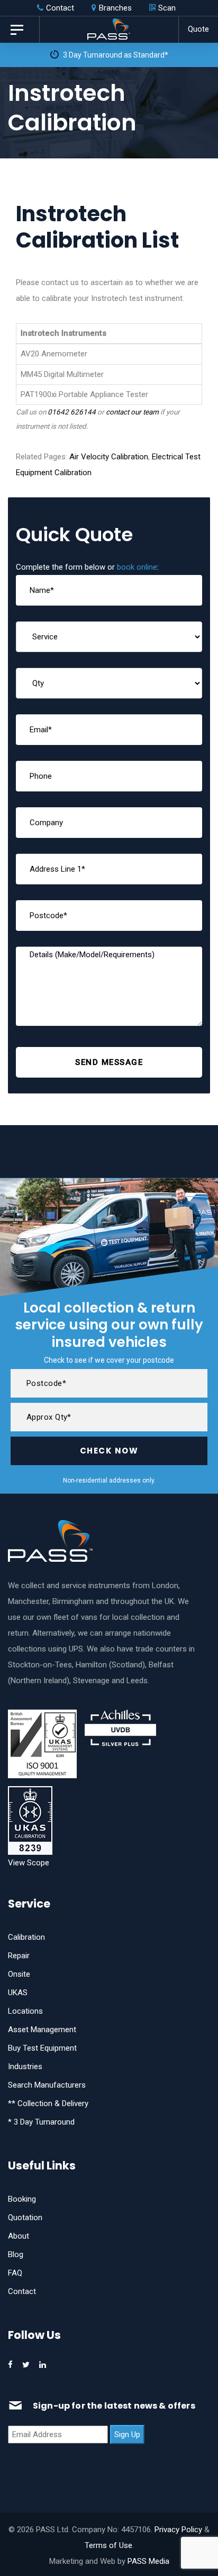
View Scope (29, 1863)
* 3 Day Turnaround (41, 2122)
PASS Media (148, 2561)
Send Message (109, 1062)
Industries (25, 2067)
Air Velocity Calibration (109, 457)
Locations (25, 2011)
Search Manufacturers (47, 2085)
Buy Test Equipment (42, 2048)
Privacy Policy (178, 2530)
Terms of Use (108, 2545)
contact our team (132, 412)
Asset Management (42, 2030)
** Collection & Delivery (48, 2103)
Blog (16, 2254)
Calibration (26, 1937)
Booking (22, 2199)
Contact (22, 2291)
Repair (19, 1956)
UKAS (18, 1993)
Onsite (19, 1974)
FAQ (15, 2273)
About (19, 2236)
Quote (198, 29)
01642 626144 (72, 412)
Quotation (25, 2218)
